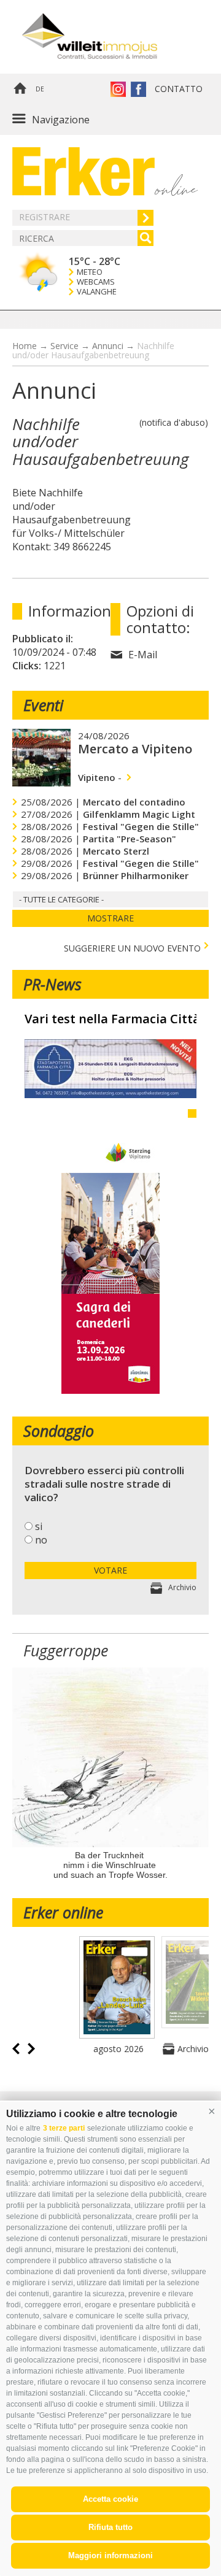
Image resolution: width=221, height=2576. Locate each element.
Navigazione (61, 120)
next (31, 2049)
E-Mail (143, 655)
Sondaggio (59, 1431)
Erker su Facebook (138, 89)
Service (64, 346)
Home (20, 89)
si (39, 1526)
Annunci (108, 346)
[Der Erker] (83, 171)
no (41, 1540)
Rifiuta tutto (110, 2527)
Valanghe (97, 292)
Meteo (90, 272)
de (40, 89)
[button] (212, 2111)
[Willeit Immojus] (107, 37)
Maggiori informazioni (110, 2555)
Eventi (43, 705)
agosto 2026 (118, 2049)
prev (16, 2049)
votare (110, 1570)
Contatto (179, 89)
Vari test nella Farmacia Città (110, 1019)
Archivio (182, 1587)
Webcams (96, 282)
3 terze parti (64, 2128)
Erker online (63, 1912)
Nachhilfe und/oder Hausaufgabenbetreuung (93, 350)
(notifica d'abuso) (174, 422)
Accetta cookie (110, 2499)
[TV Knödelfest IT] (110, 1390)
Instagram (118, 89)
